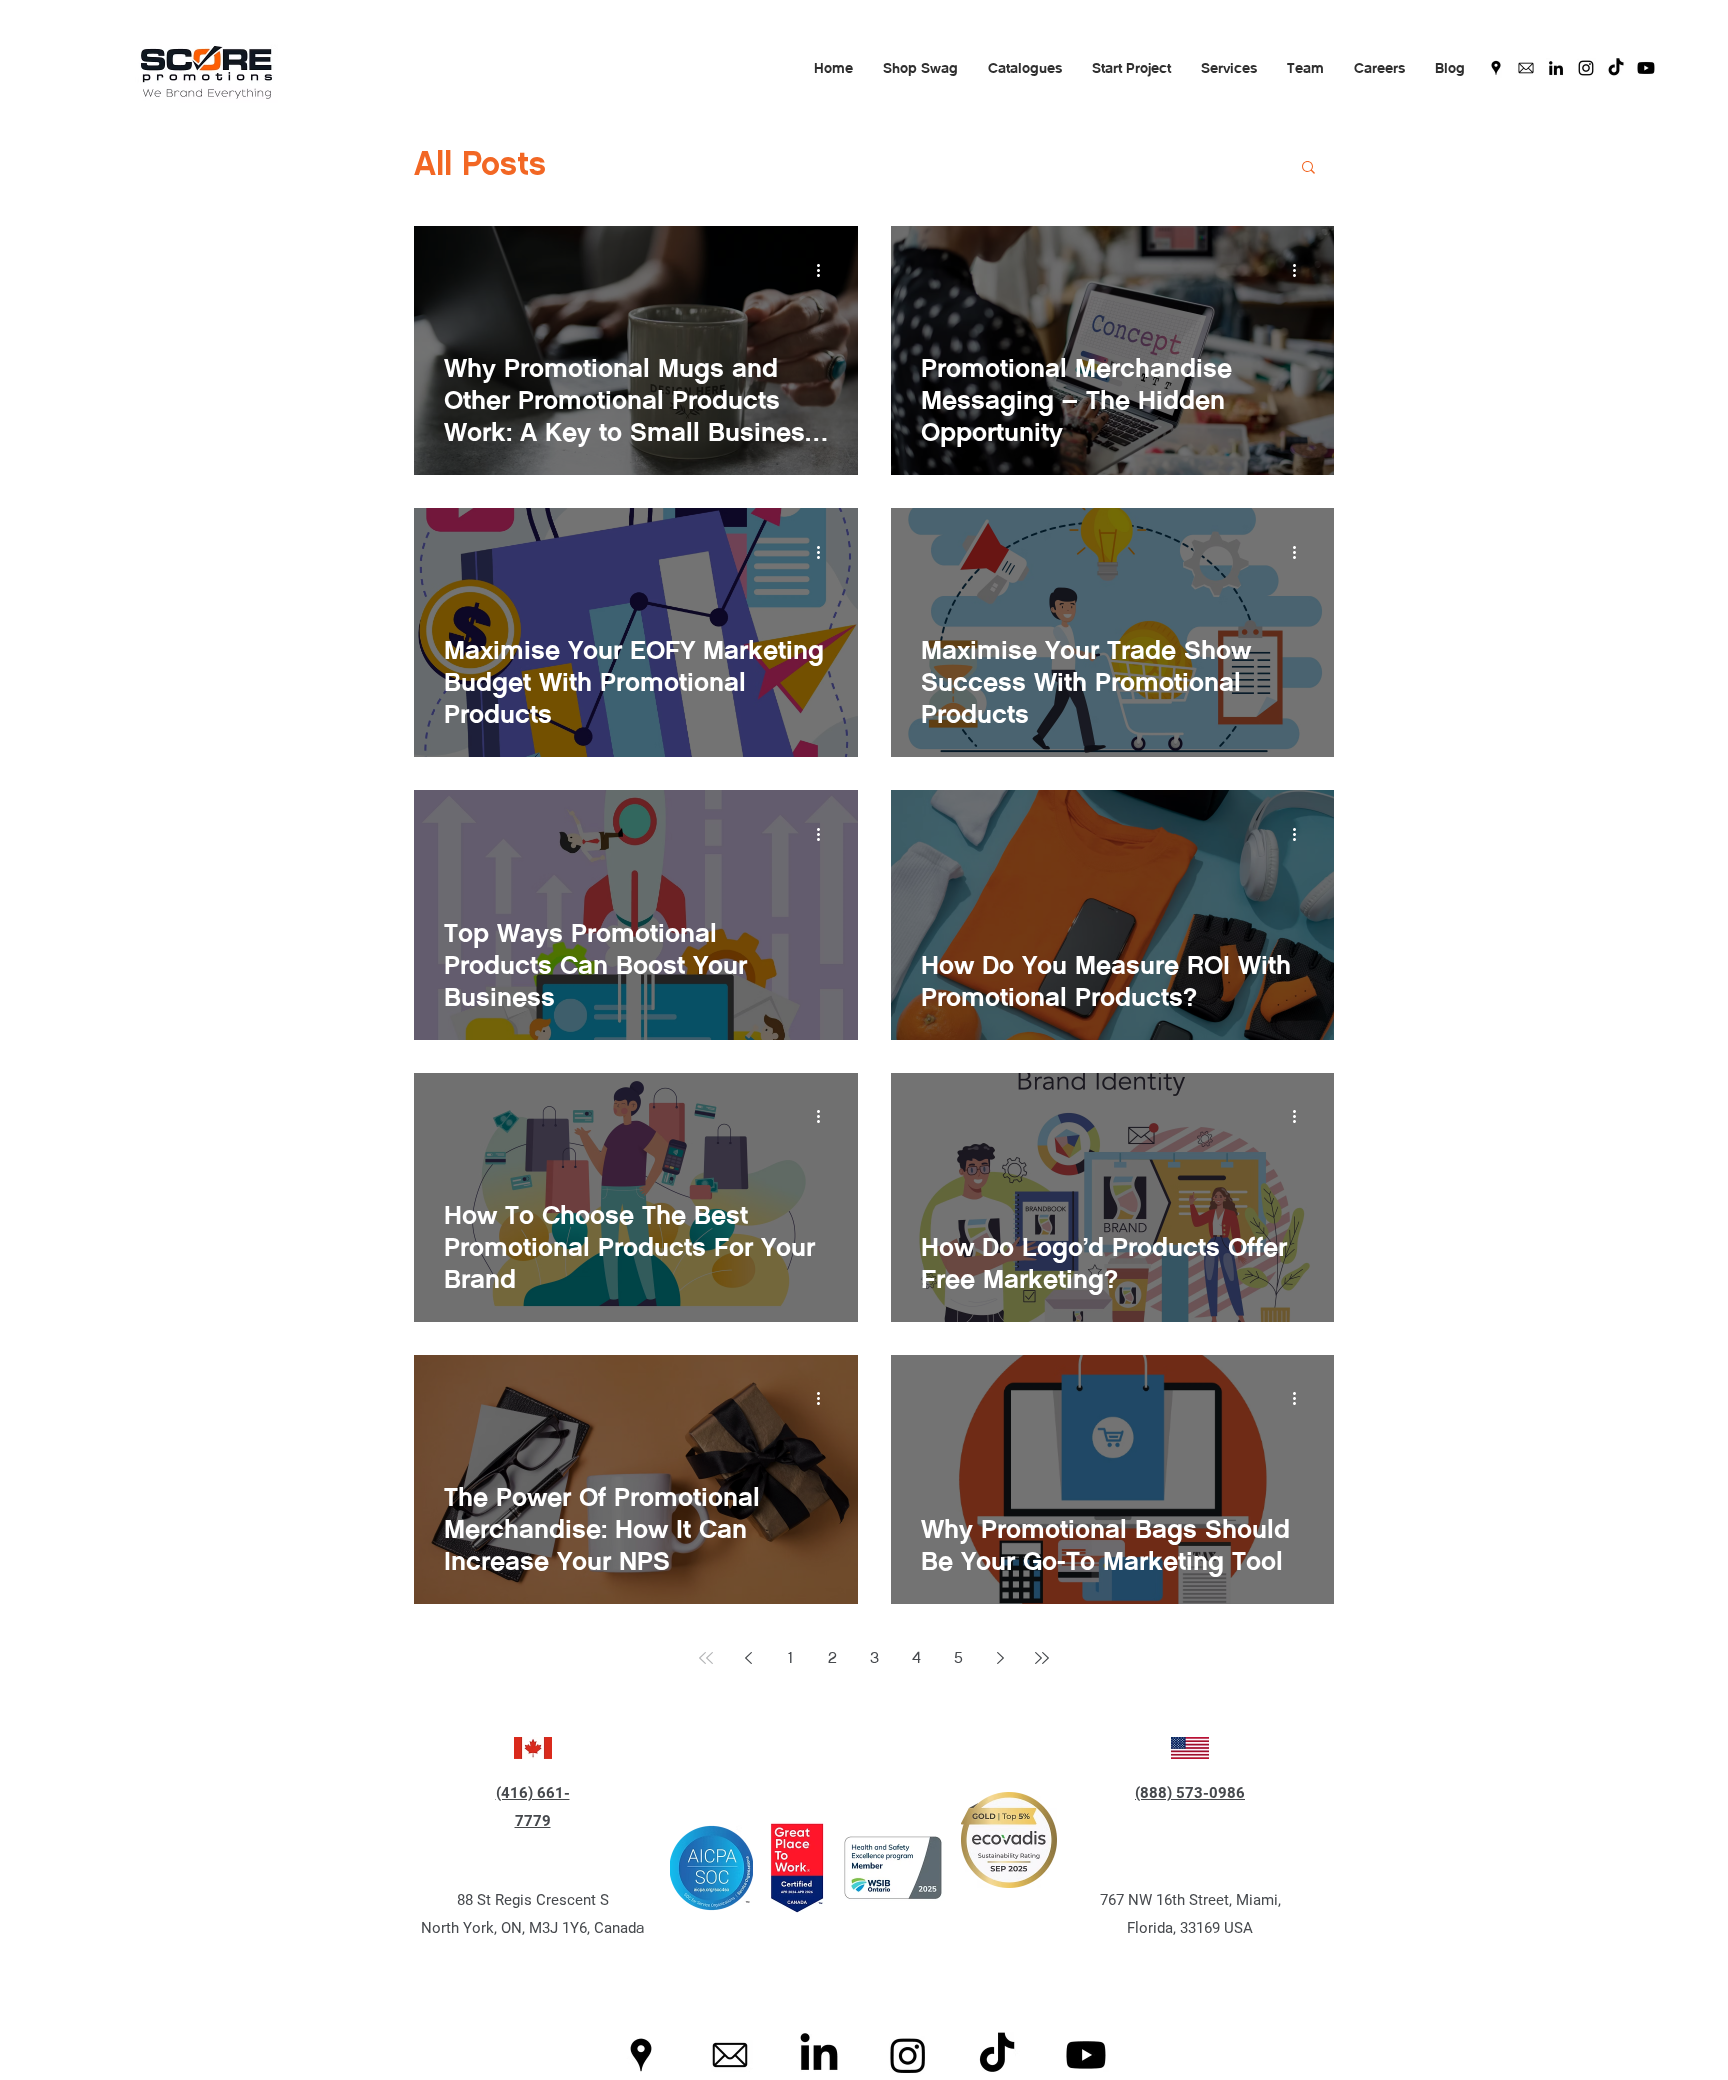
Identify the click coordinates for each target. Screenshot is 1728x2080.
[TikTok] (1616, 68)
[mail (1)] (1526, 68)
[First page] (706, 1658)
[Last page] (1042, 1658)
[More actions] (825, 270)
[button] (920, 68)
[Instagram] (1586, 68)
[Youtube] (1646, 68)
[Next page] (1000, 1658)
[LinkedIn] (1556, 68)
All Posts (480, 166)
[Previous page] (748, 1658)
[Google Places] (1496, 68)
